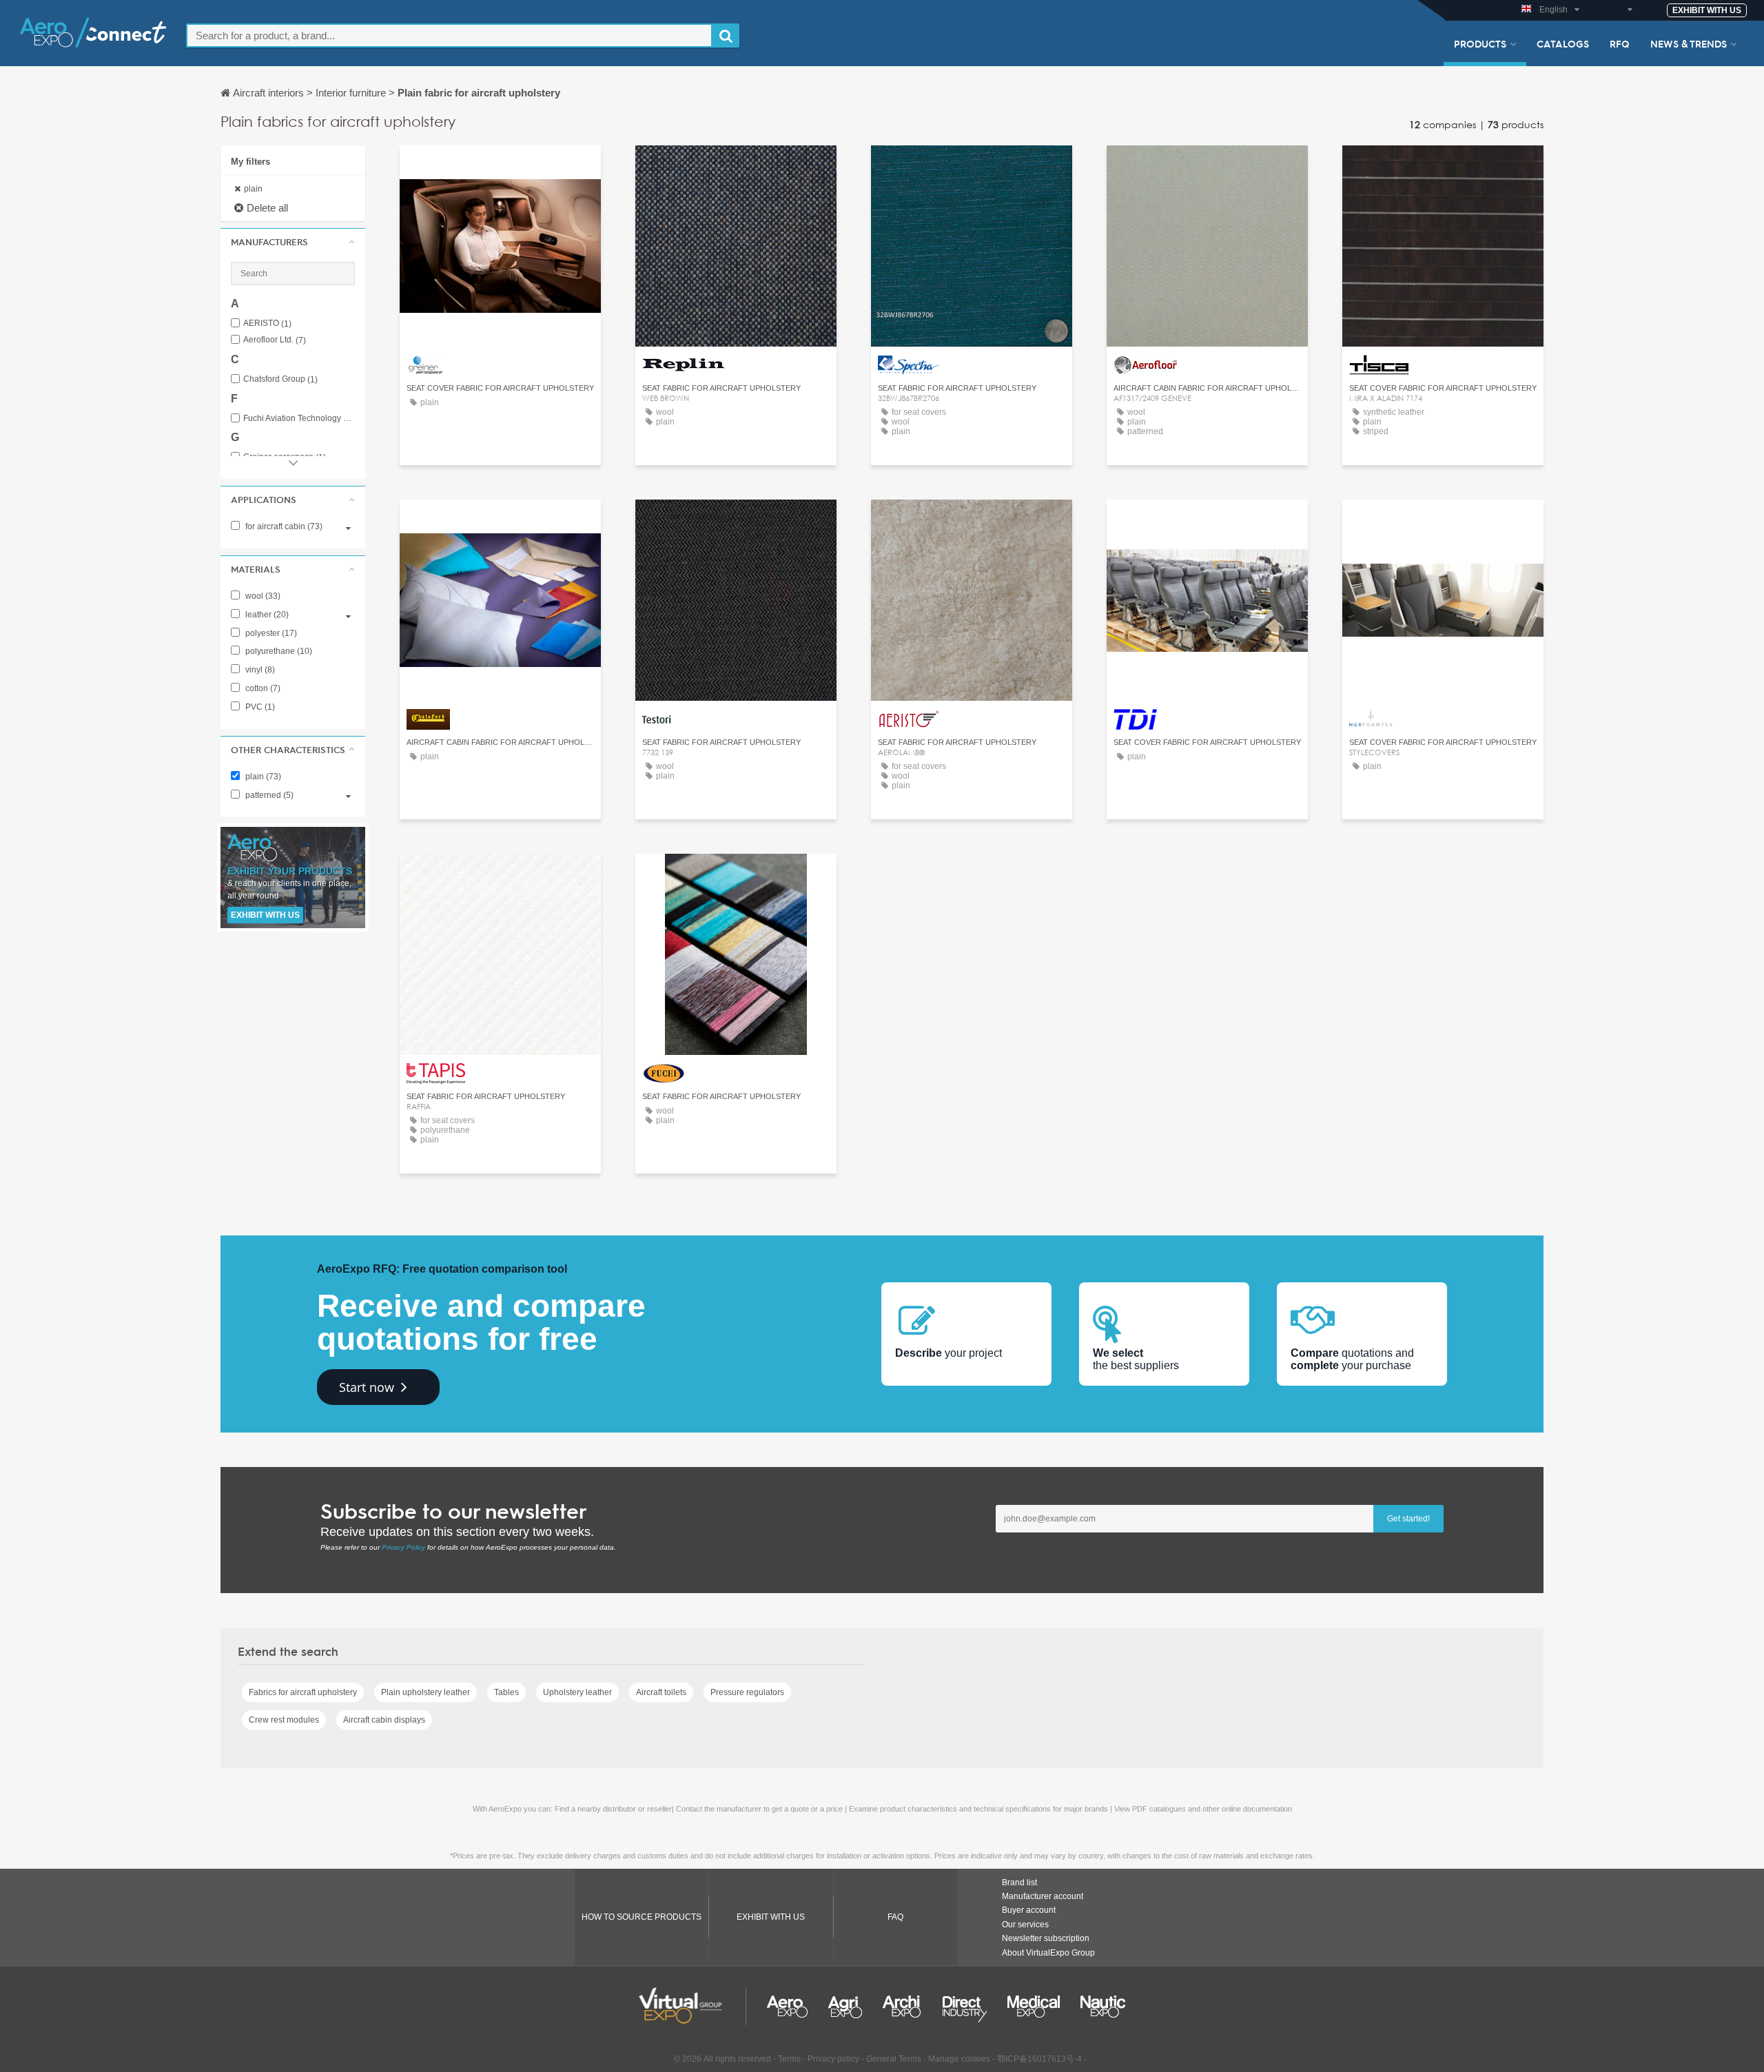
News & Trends (1689, 43)
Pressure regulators (747, 1692)
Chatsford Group (280, 379)
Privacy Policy (403, 1547)
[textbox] (449, 35)
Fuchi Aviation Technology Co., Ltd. (299, 419)
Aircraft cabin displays (384, 1720)
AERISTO (267, 324)
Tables (506, 1692)
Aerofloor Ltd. (275, 340)
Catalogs (1563, 43)
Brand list (1019, 1883)
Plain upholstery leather (425, 1692)
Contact (501, 168)
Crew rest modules (284, 1720)
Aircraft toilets (661, 1692)
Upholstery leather (577, 1692)
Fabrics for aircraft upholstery (303, 1692)
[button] (293, 242)
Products (1480, 43)
